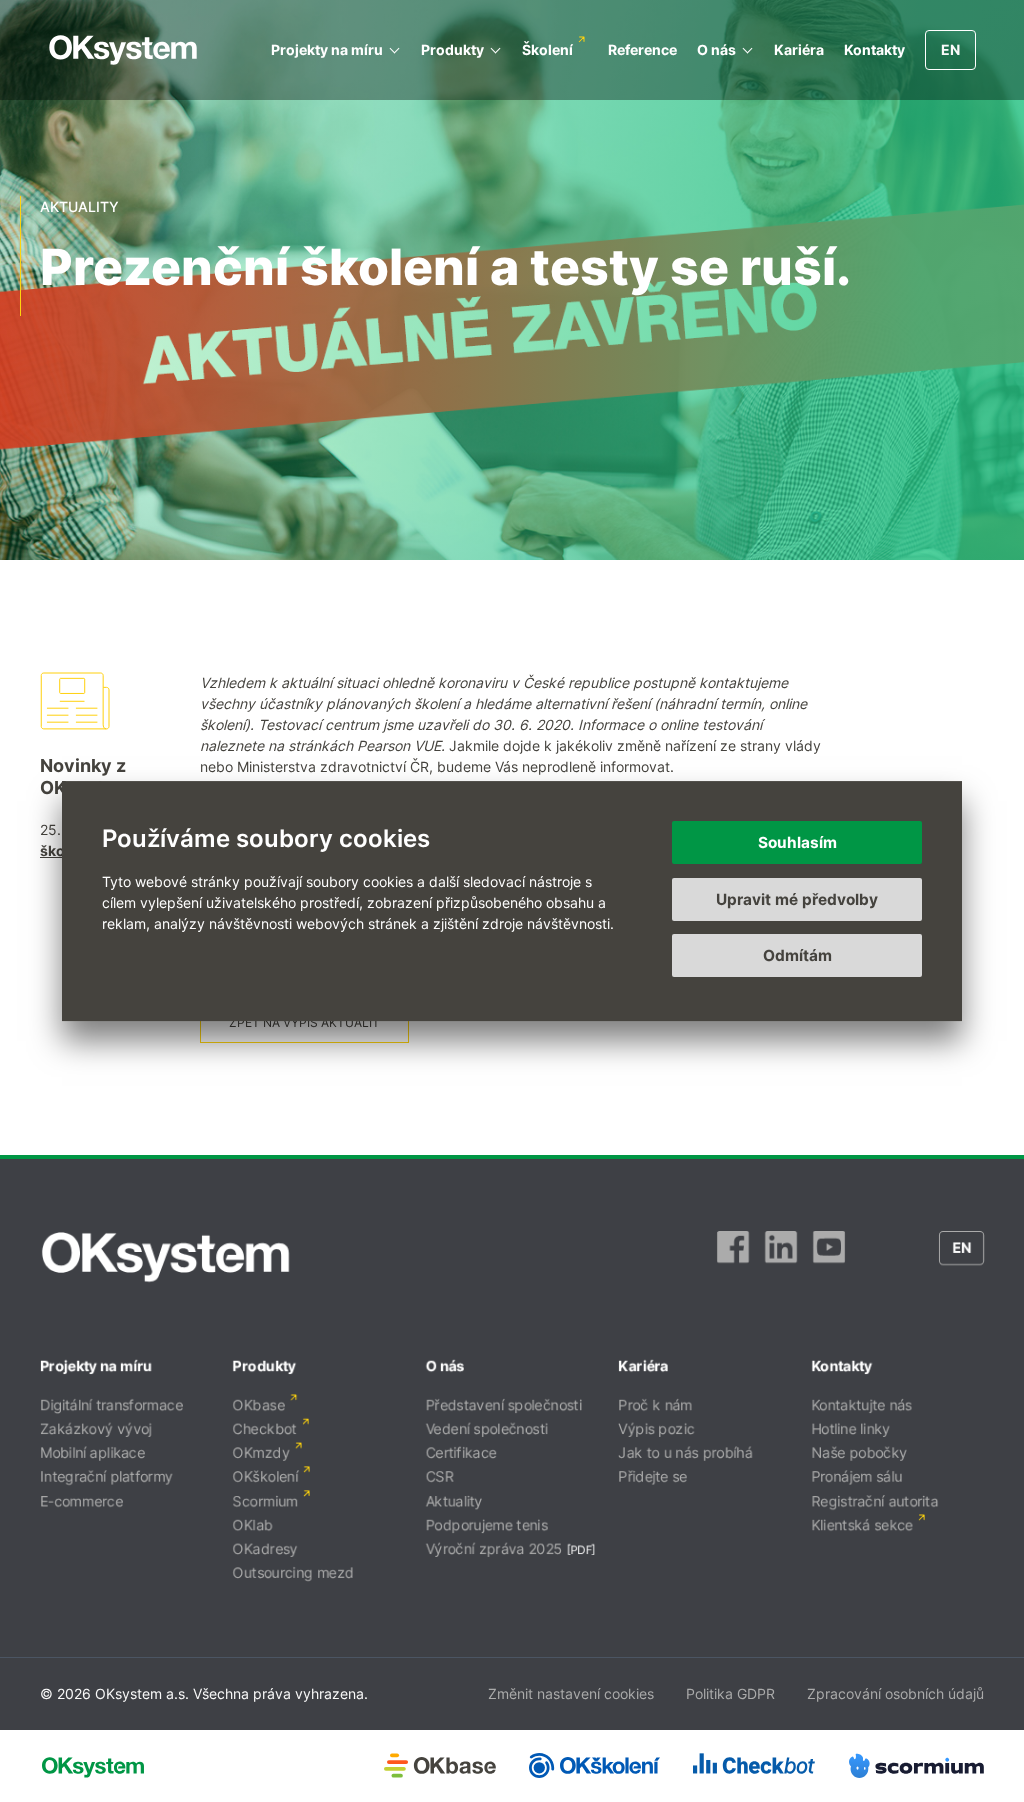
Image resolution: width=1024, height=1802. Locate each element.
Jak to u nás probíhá (685, 1452)
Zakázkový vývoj (96, 1428)
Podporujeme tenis (487, 1524)
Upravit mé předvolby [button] (797, 899)
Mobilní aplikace (92, 1452)
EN (950, 49)
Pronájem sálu (856, 1476)
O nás (716, 49)
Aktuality (454, 1500)
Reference (642, 49)
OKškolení (265, 1476)
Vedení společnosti (487, 1428)
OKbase (259, 1404)
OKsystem (123, 50)
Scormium (265, 1500)
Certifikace (461, 1452)
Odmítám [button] (797, 955)
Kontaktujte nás (861, 1404)
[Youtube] (829, 1257)
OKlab (253, 1524)
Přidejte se (652, 1476)
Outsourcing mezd (293, 1572)
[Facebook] (733, 1257)
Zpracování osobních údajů (895, 1693)
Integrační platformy (106, 1476)
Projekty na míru (327, 49)
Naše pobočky (859, 1452)
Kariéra (799, 49)
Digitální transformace (111, 1404)
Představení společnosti (504, 1404)
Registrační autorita (874, 1500)
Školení (547, 49)
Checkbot (265, 1428)
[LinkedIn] (781, 1257)
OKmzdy (261, 1452)
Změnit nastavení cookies (571, 1693)
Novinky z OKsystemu (91, 776)
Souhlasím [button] (797, 842)
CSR (440, 1476)
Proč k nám (655, 1404)
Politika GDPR (730, 1693)
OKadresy (265, 1548)
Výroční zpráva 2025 (494, 1548)
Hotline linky (850, 1428)
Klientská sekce (862, 1524)
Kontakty (874, 49)
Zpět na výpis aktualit (304, 1022)
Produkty (452, 49)
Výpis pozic (656, 1428)
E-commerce (81, 1500)
